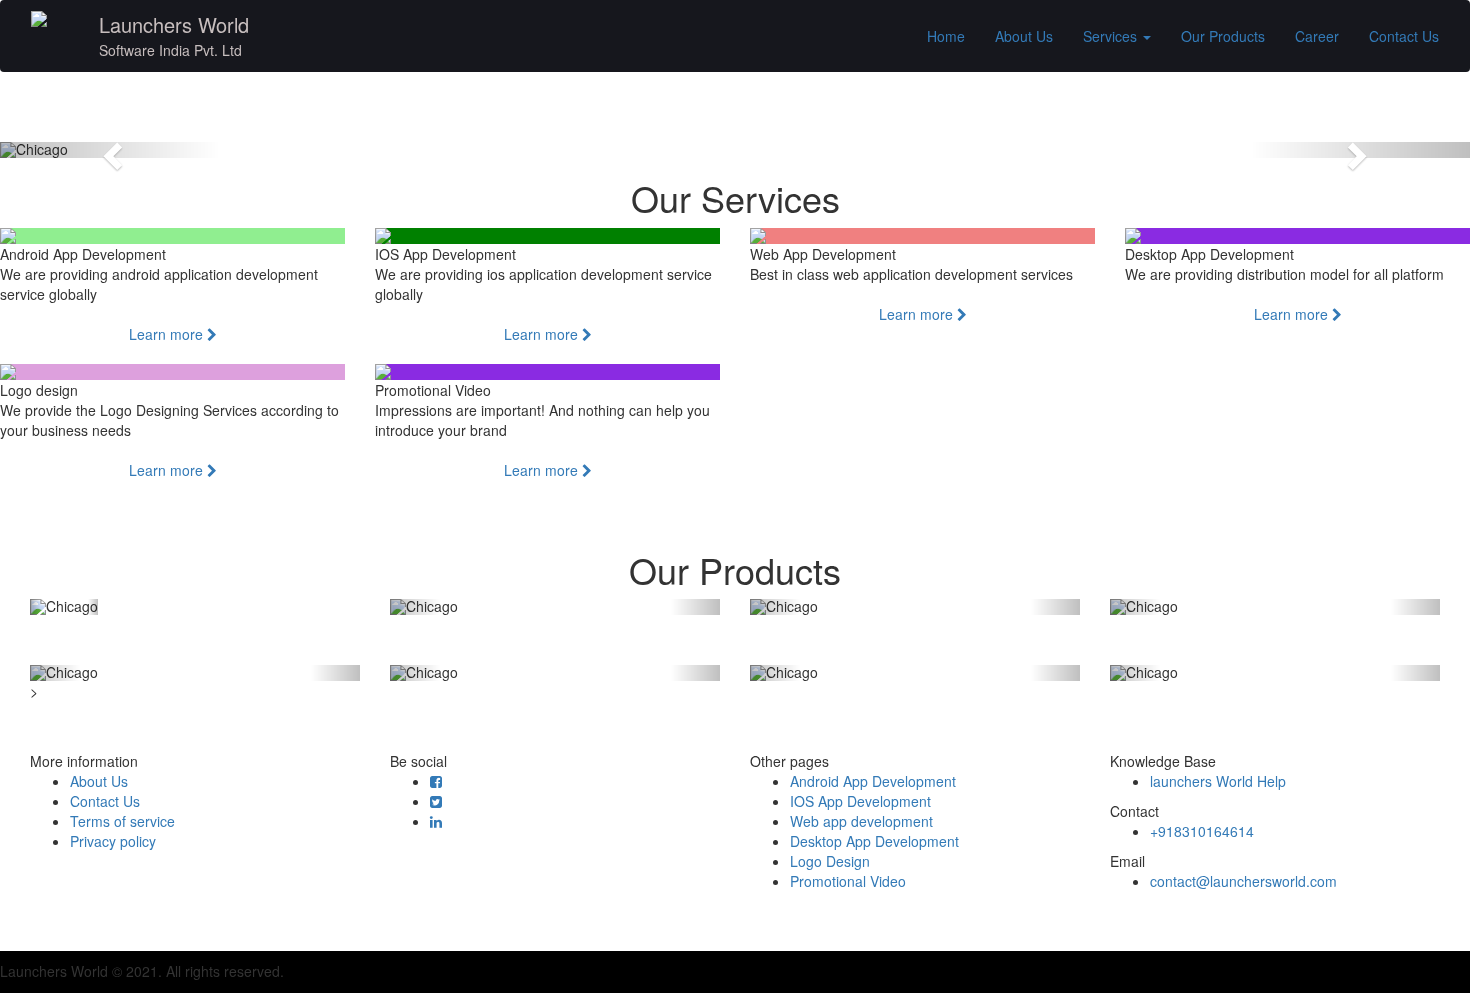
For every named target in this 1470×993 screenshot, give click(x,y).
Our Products (1223, 36)
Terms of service (122, 821)
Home (946, 36)
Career (1317, 36)
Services (1112, 36)
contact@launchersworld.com (1243, 881)
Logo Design (830, 861)
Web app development (861, 821)
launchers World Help (1218, 781)
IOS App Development (860, 801)
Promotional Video (848, 881)
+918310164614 (1202, 831)
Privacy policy (113, 841)
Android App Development (873, 781)
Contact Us (1404, 36)
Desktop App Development (874, 841)
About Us (1024, 36)
